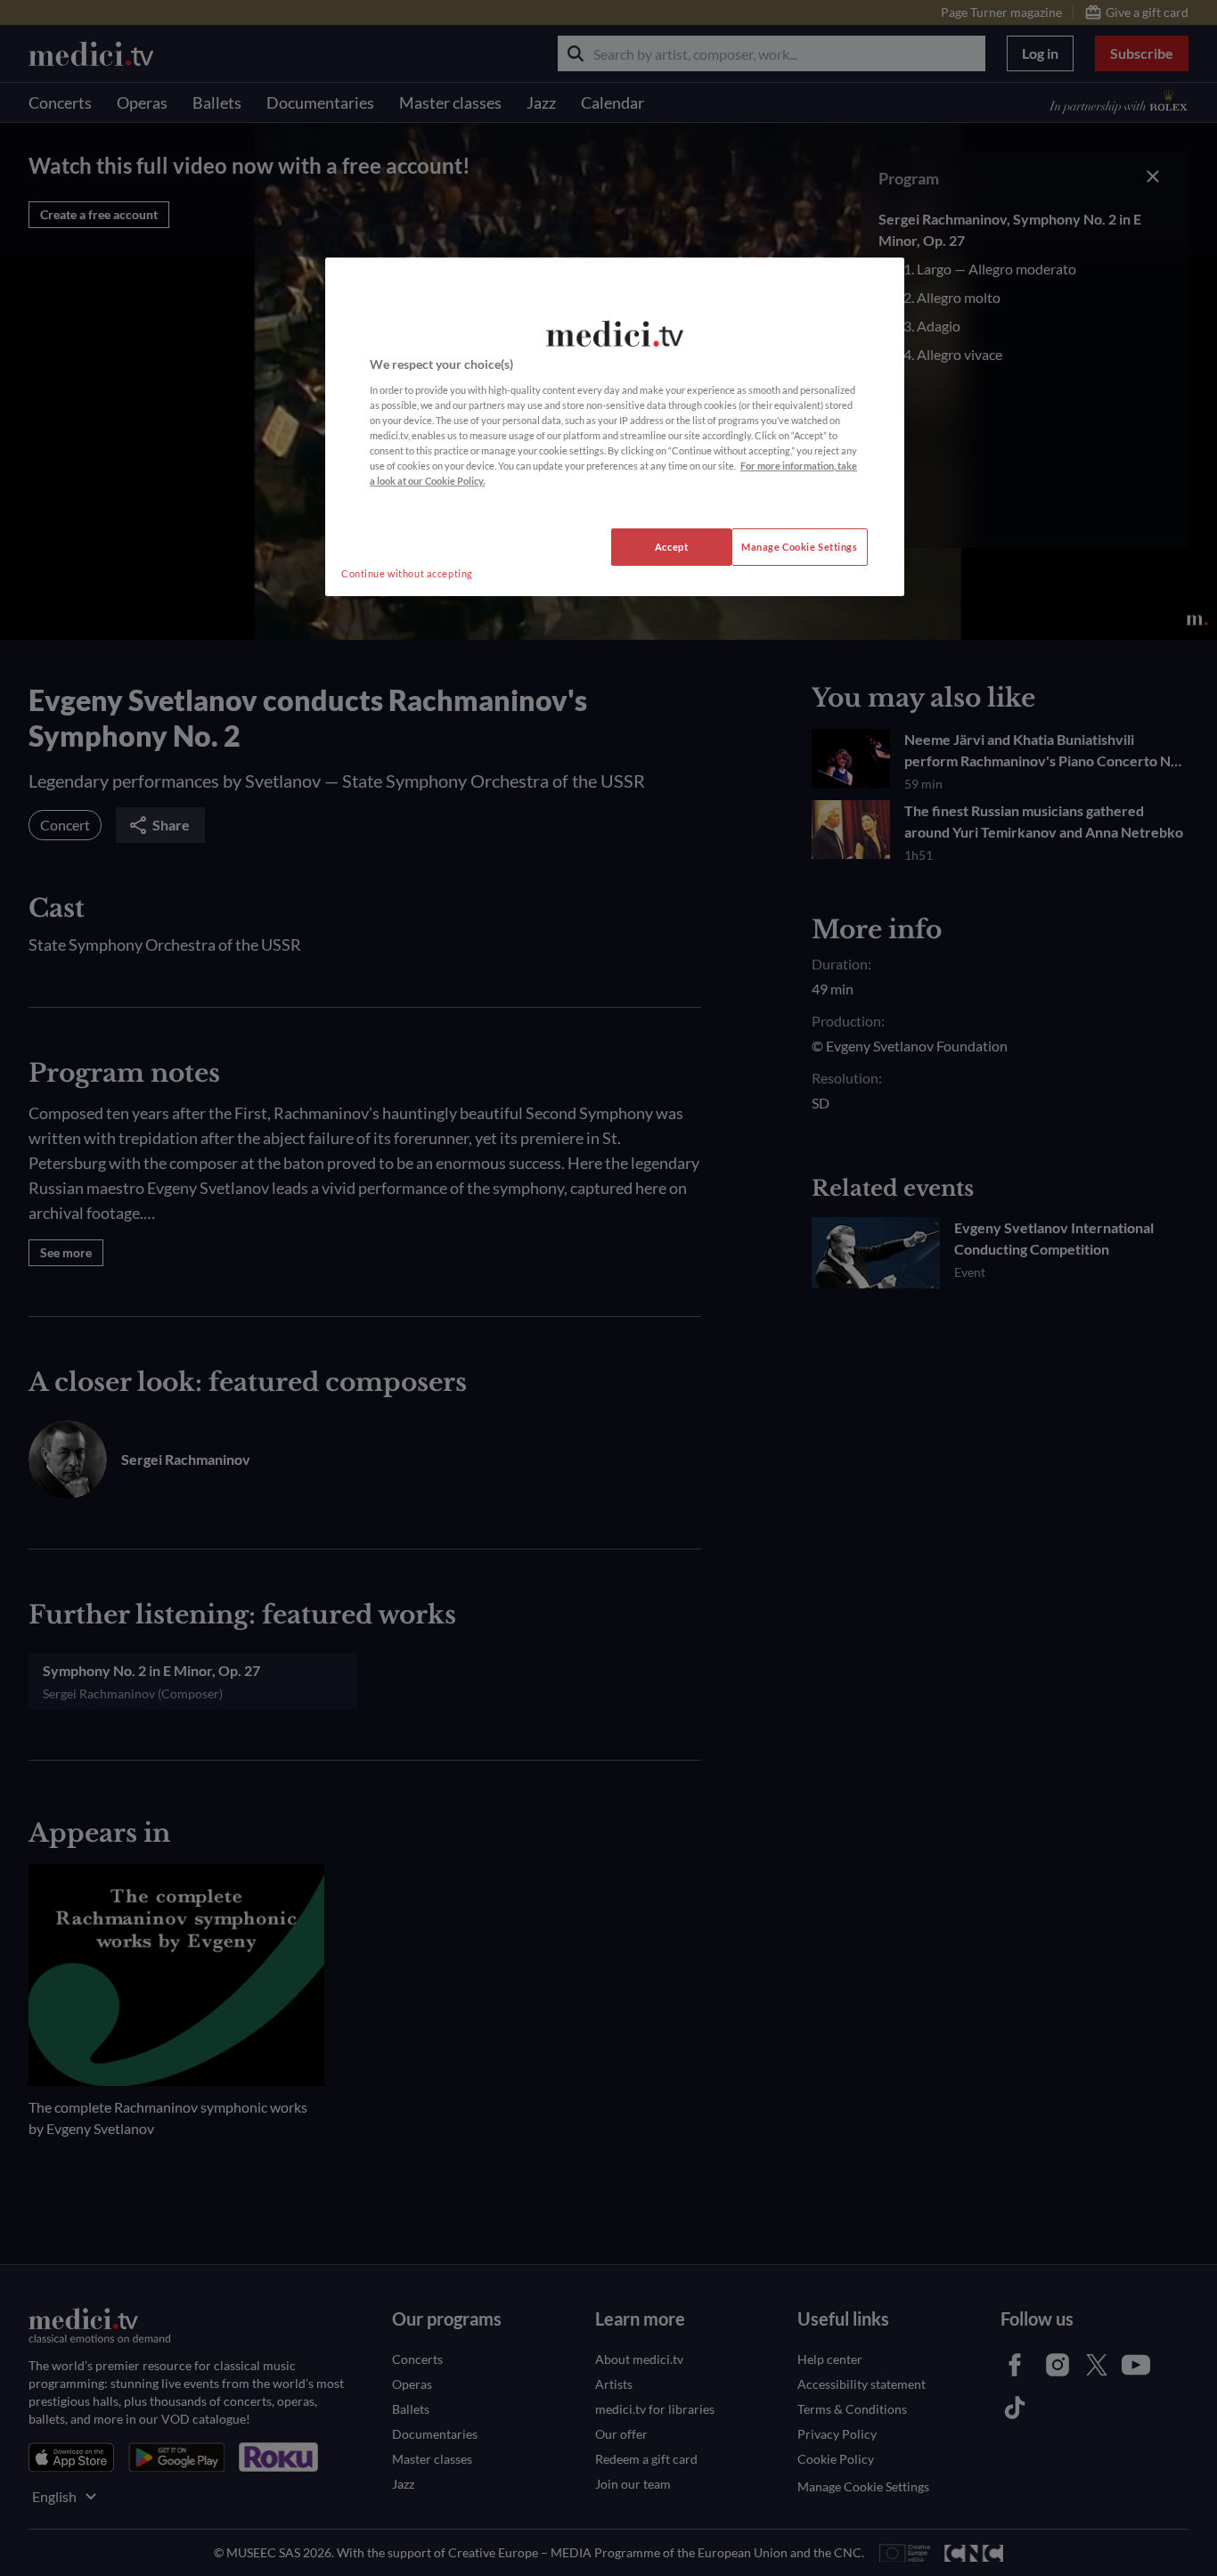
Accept (671, 547)
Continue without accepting (407, 573)
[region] (615, 427)
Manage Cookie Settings (800, 547)
